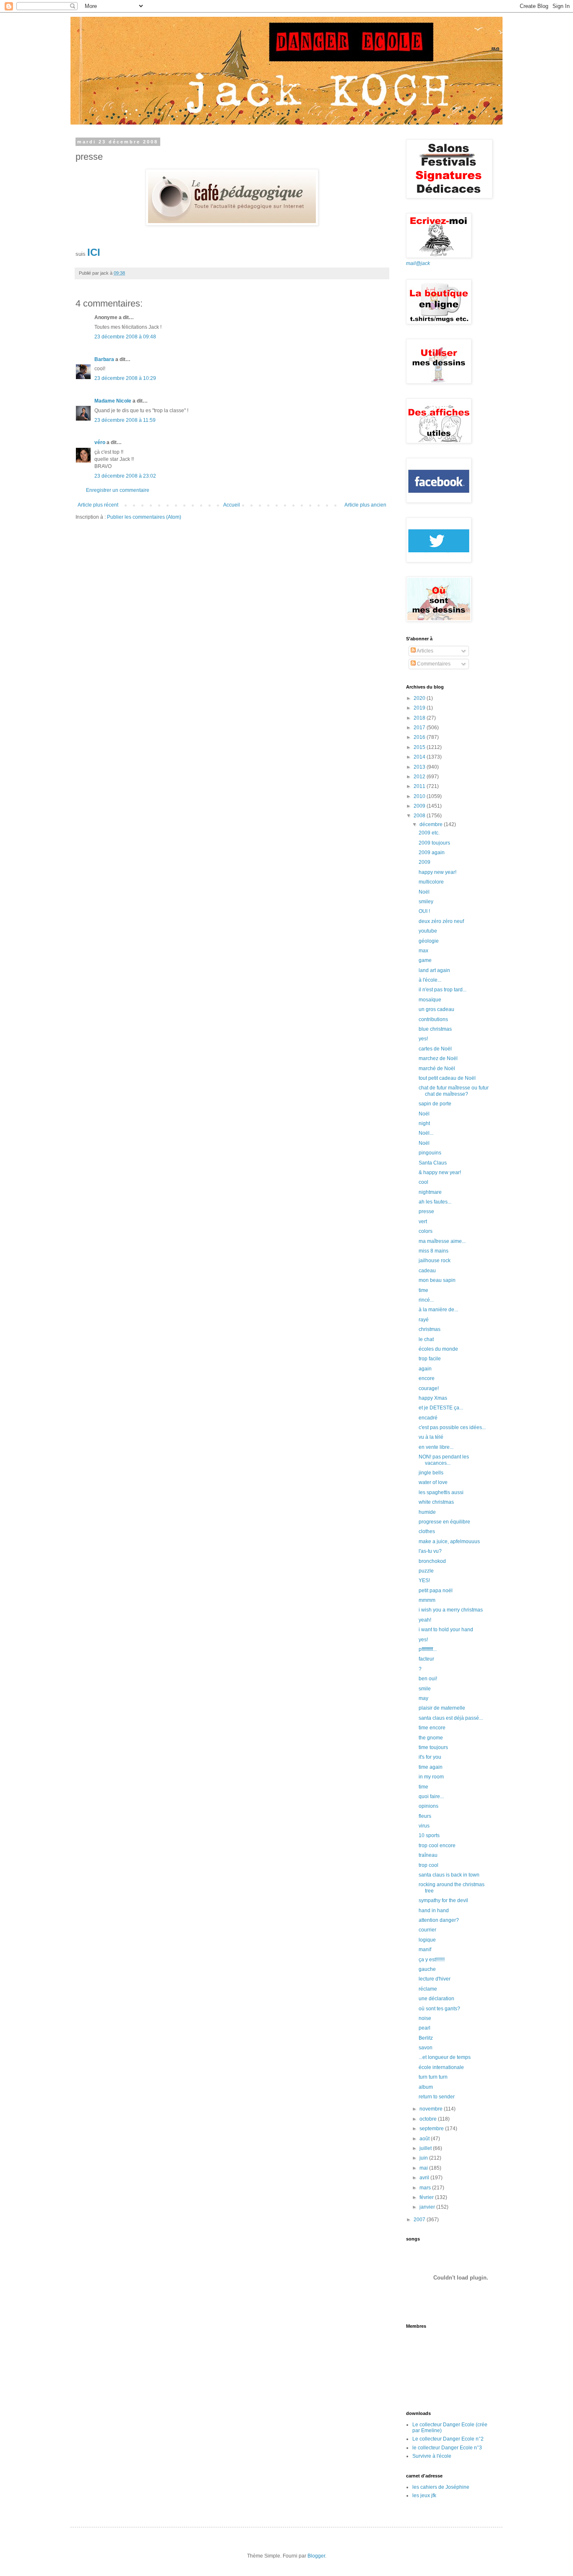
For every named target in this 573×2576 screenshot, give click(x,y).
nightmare (430, 1192)
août (425, 2139)
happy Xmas (433, 1398)
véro (100, 442)
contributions (433, 1019)
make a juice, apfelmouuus (449, 1541)
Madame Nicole (113, 401)
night (424, 1123)
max (423, 951)
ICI (94, 252)
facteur (426, 1659)
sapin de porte (435, 1104)
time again (431, 1767)
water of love (433, 1482)
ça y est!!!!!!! (432, 1960)
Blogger (316, 2556)
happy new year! (438, 872)
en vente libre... (436, 1447)
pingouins (430, 1153)
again (425, 1369)
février (427, 2197)
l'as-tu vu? (430, 1551)
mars (426, 2188)
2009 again (432, 853)
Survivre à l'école (432, 2456)
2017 (420, 728)
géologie (429, 941)
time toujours (433, 1747)
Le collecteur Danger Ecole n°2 (448, 2439)
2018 (420, 718)
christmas (430, 1329)
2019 (420, 708)
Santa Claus (433, 1163)
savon (426, 2048)
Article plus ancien (365, 505)
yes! (423, 1039)
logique (427, 1940)
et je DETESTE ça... (441, 1408)
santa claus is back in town (449, 1875)
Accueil (232, 505)
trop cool (428, 1865)
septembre (432, 2129)
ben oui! (428, 1679)
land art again (434, 970)
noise (425, 2018)
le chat (426, 1339)
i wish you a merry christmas (451, 1610)
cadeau (427, 1271)
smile (425, 1689)
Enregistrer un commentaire (118, 490)
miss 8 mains (434, 1251)
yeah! (425, 1620)
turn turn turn (433, 2077)
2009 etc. (429, 833)
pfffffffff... (428, 1649)
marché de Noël (437, 1068)
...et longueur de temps (445, 2057)
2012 (420, 777)
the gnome (431, 1738)
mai (424, 2168)
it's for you (430, 1757)
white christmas (436, 1502)
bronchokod (432, 1561)
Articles (425, 651)
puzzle (426, 1571)
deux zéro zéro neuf (441, 921)
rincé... (426, 1300)
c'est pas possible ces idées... (452, 1427)
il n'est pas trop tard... (443, 990)
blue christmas (435, 1029)
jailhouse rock (435, 1261)
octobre (429, 2119)
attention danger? (439, 1920)
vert (423, 1222)
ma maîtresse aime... (442, 1241)
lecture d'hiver (435, 1979)
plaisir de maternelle (442, 1708)
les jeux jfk (424, 2495)
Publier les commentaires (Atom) (144, 517)
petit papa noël (436, 1591)
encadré (428, 1418)
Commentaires (433, 664)
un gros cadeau (436, 1009)
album (426, 2087)
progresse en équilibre (444, 1522)
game (425, 960)
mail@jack (418, 263)
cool (423, 1182)
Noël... (426, 1133)
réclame (428, 1989)
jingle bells (431, 1473)
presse (426, 1211)
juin (424, 2158)
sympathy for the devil (443, 1900)
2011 (420, 786)
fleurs (425, 1816)
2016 (420, 737)
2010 (420, 796)
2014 (420, 757)
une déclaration (436, 1999)
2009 (420, 806)
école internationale (441, 2067)
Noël (424, 892)
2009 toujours (434, 843)
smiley (426, 902)
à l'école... (430, 980)
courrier (427, 1930)
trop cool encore (437, 1846)
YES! (424, 1580)
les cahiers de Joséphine (441, 2487)
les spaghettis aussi (441, 1492)
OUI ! (424, 911)
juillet (426, 2148)
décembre (432, 824)
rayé (424, 1320)
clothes (427, 1531)
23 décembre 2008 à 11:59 (125, 420)
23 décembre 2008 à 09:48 (125, 337)
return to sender (437, 2097)
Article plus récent (98, 505)
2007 (420, 2220)
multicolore (431, 882)
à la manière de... (438, 1310)
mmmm (427, 1600)
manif (425, 1950)
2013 (420, 767)
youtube (428, 931)
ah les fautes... (435, 1202)
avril (425, 2178)
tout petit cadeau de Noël (447, 1078)
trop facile (430, 1359)
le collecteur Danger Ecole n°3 (447, 2448)
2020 (420, 698)
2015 (420, 747)
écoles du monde (438, 1349)
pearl (425, 2028)
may (423, 1698)
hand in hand (434, 1911)
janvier (428, 2207)
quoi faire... (431, 1796)
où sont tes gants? (439, 2009)
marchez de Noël (438, 1058)
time (423, 1290)
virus (424, 1826)
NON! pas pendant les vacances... (444, 1460)
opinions (428, 1806)
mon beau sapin (437, 1280)
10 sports (429, 1835)
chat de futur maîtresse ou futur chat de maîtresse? (454, 1091)
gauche (427, 1969)
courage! (429, 1388)
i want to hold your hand (446, 1630)
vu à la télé (431, 1437)
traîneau (428, 1855)
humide (427, 1512)
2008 (420, 816)
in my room (431, 1777)
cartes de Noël (435, 1049)
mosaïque (430, 1000)
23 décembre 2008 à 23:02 (125, 476)
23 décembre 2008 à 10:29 (125, 378)
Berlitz (426, 2038)
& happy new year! (440, 1172)
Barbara (104, 359)
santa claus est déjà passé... (451, 1718)
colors (426, 1231)
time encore (432, 1728)
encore (427, 1378)
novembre (432, 2109)
